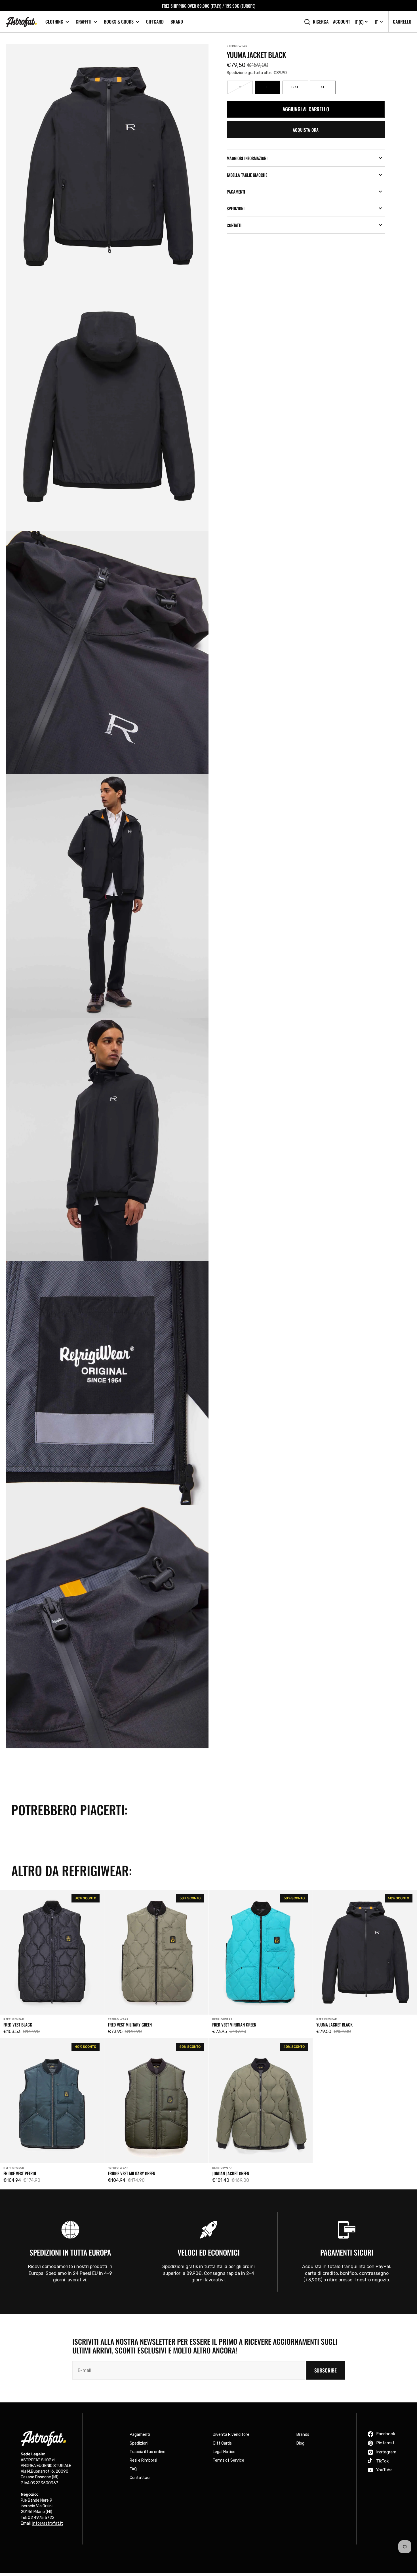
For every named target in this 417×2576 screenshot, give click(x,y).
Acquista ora (306, 130)
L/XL (300, 90)
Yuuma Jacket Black (334, 2025)
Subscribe (326, 2370)
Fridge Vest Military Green (131, 2173)
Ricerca (321, 22)
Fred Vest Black (18, 2025)
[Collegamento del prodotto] (52, 1964)
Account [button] (342, 22)
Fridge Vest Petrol (20, 2173)
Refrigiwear (237, 46)
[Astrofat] (21, 22)
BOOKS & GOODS (119, 22)
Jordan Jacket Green (231, 2173)
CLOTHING (54, 22)
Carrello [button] (402, 22)
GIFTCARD (155, 22)
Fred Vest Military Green (130, 2025)
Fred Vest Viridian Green (234, 2025)
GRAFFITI (84, 22)
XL (328, 90)
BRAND (177, 22)
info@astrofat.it (48, 2523)
